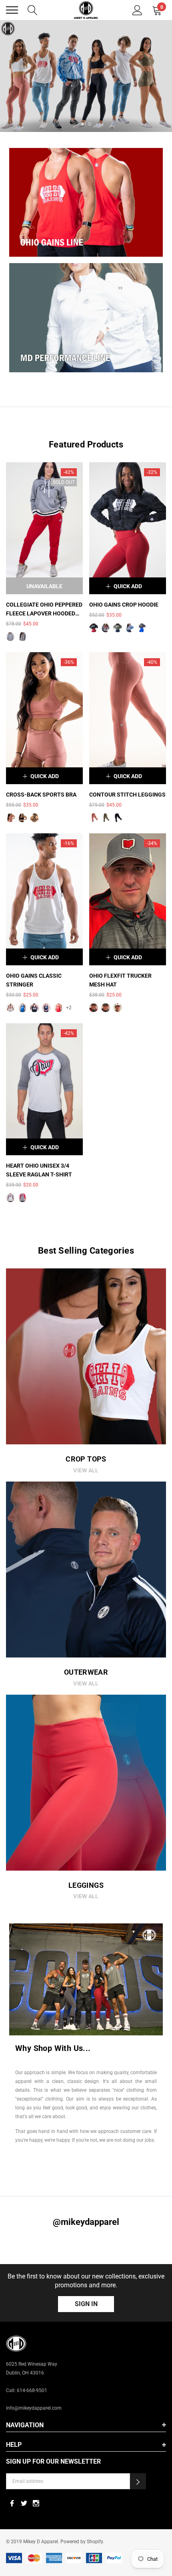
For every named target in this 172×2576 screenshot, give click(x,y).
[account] (137, 9)
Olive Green (34, 818)
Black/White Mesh (106, 1008)
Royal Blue (22, 1008)
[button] (138, 2481)
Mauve (10, 818)
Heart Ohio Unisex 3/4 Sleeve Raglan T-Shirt (39, 1170)
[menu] (12, 10)
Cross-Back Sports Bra (41, 795)
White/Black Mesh (118, 1008)
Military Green (118, 628)
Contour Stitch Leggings (127, 795)
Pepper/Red (22, 637)
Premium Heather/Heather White (10, 1198)
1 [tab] (82, 124)
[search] (33, 9)
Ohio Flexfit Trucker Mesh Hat (120, 980)
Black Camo (94, 628)
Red (58, 1008)
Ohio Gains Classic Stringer (34, 980)
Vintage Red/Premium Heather (22, 1198)
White (10, 1008)
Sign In (86, 2304)
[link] (86, 76)
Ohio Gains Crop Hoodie (124, 605)
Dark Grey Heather (142, 628)
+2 (69, 1008)
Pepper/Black (10, 637)
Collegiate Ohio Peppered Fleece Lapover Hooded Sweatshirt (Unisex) (44, 610)
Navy (46, 1008)
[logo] (86, 10)
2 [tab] (90, 124)
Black (22, 818)
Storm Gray (106, 628)
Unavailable (44, 586)
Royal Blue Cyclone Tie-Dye (130, 628)
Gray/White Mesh (94, 1008)
